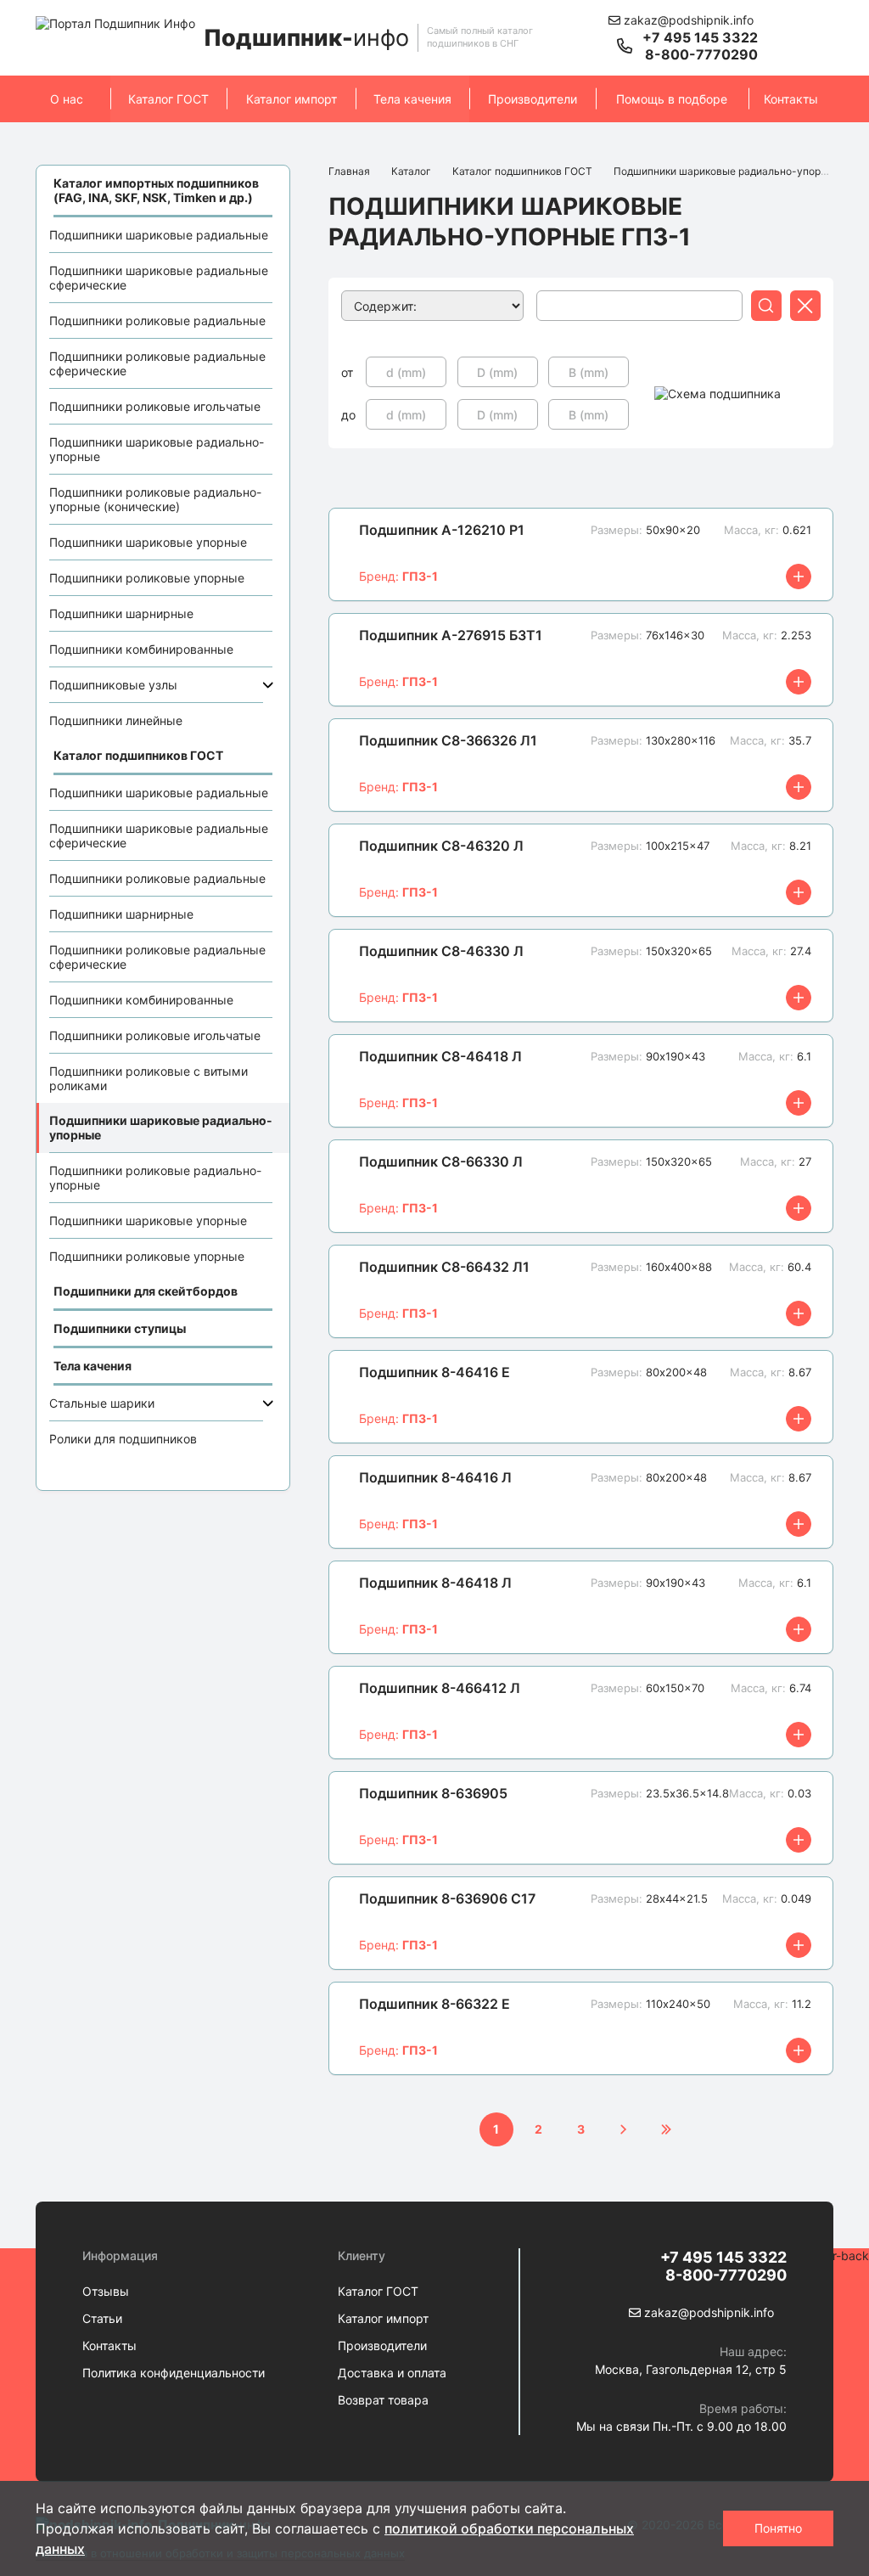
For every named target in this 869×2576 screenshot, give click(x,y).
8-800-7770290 (701, 54)
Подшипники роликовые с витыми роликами (149, 1078)
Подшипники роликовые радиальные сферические (157, 363)
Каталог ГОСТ (168, 99)
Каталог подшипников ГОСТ (522, 171)
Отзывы (106, 2291)
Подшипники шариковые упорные (148, 542)
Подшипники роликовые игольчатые (155, 406)
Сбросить (805, 308)
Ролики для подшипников (123, 1439)
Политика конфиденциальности (174, 2373)
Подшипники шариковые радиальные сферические (159, 278)
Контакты (791, 99)
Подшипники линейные (116, 720)
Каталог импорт (292, 99)
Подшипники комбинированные (141, 649)
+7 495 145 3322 (700, 37)
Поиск (766, 308)
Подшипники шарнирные (121, 613)
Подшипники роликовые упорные (147, 578)
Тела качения (412, 99)
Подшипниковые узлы (113, 685)
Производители (533, 99)
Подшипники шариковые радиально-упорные (157, 449)
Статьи (102, 2318)
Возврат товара (383, 2400)
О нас (67, 99)
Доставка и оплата (392, 2373)
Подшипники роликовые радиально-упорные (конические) (155, 499)
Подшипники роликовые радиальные (157, 321)
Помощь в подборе (672, 99)
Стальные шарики (102, 1403)
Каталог (411, 171)
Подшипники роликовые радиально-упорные (155, 1178)
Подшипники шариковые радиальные (159, 235)
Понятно (778, 2528)
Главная (349, 171)
